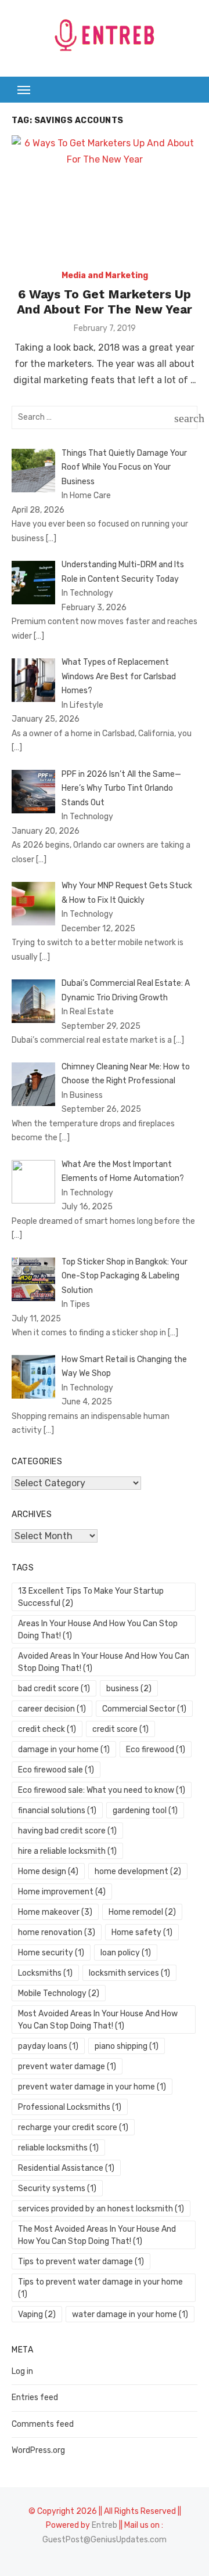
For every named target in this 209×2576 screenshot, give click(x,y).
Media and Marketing (105, 275)
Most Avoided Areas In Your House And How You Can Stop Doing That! (98, 2020)
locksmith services (129, 1973)
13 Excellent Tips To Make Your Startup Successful (91, 1597)
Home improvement (62, 1892)
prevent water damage (67, 2067)
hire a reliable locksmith (67, 1851)
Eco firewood (156, 1750)
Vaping (37, 2314)
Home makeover (55, 1912)
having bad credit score (67, 1831)
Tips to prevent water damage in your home (100, 2288)
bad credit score (54, 1689)
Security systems (57, 2188)
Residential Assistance (66, 2168)
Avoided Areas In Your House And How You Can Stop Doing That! (104, 1662)
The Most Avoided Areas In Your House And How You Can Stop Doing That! (97, 2235)
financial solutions (57, 1811)
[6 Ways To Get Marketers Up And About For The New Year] (105, 197)
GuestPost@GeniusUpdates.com (105, 2540)
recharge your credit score (73, 2128)
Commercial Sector (144, 1709)
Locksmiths (45, 1973)
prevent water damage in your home (92, 2087)
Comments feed (43, 2424)
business (129, 1689)
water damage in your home (130, 2314)
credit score (120, 1729)
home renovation (57, 1932)
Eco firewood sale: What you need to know (102, 1790)
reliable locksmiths (58, 2148)
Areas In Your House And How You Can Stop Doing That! (98, 1630)
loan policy (126, 1953)
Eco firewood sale (56, 1770)
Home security (51, 1953)
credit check (47, 1729)
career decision (52, 1709)
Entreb (105, 2525)
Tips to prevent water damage (81, 2262)
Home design (48, 1871)
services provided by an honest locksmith (101, 2209)
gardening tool (145, 1811)
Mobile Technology (59, 1993)
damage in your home (64, 1750)
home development (138, 1871)
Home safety (142, 1932)
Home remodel (142, 1912)
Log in (22, 2371)
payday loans (48, 2046)
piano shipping (127, 2046)
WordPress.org (38, 2450)
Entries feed (35, 2397)
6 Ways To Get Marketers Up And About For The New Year (105, 302)
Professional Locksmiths (70, 2107)
